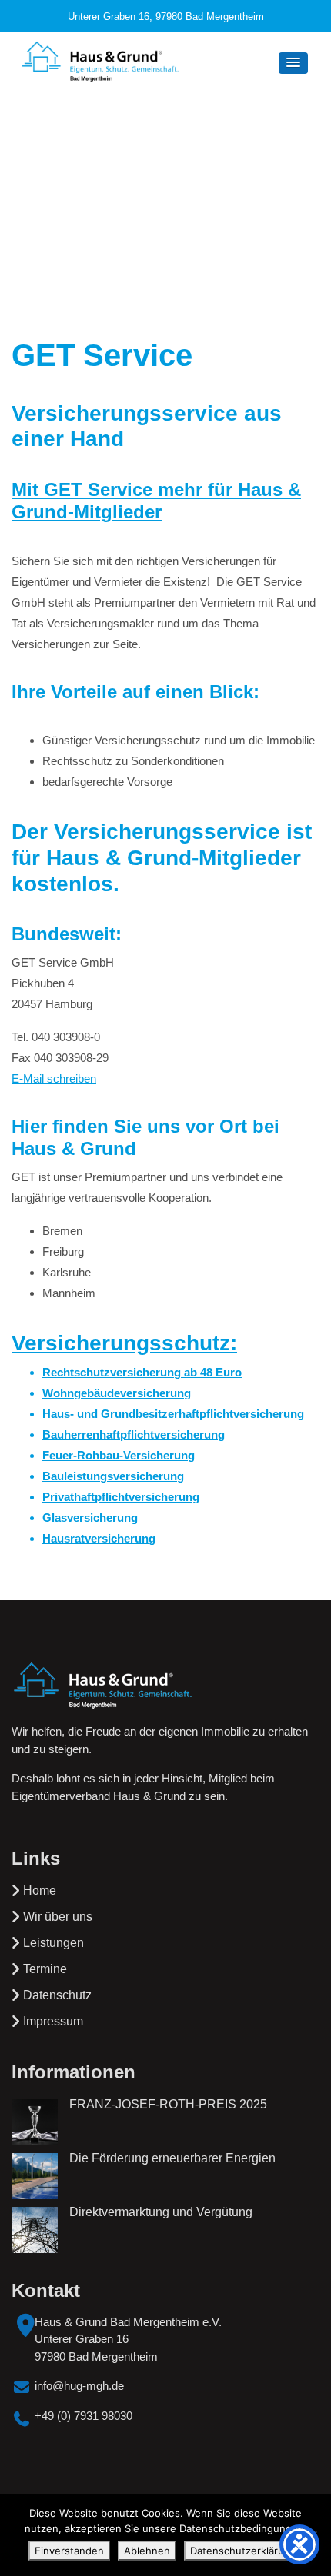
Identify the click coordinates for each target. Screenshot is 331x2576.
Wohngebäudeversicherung (117, 1393)
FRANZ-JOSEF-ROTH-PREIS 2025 (168, 2104)
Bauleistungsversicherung (113, 1476)
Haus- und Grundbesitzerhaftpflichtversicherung (173, 1414)
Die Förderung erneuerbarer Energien (172, 2158)
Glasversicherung (90, 1518)
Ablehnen (147, 2551)
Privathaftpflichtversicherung (121, 1497)
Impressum (53, 2021)
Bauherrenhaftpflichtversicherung (134, 1434)
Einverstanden (69, 2551)
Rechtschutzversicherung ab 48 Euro (142, 1372)
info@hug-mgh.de (79, 2386)
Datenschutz (57, 1995)
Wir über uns (58, 1917)
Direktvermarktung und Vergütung (161, 2212)
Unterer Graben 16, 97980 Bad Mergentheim (166, 17)
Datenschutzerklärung (243, 2551)
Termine (45, 1969)
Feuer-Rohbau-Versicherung (119, 1455)
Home (40, 1890)
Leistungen (53, 1943)
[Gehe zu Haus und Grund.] (125, 188)
